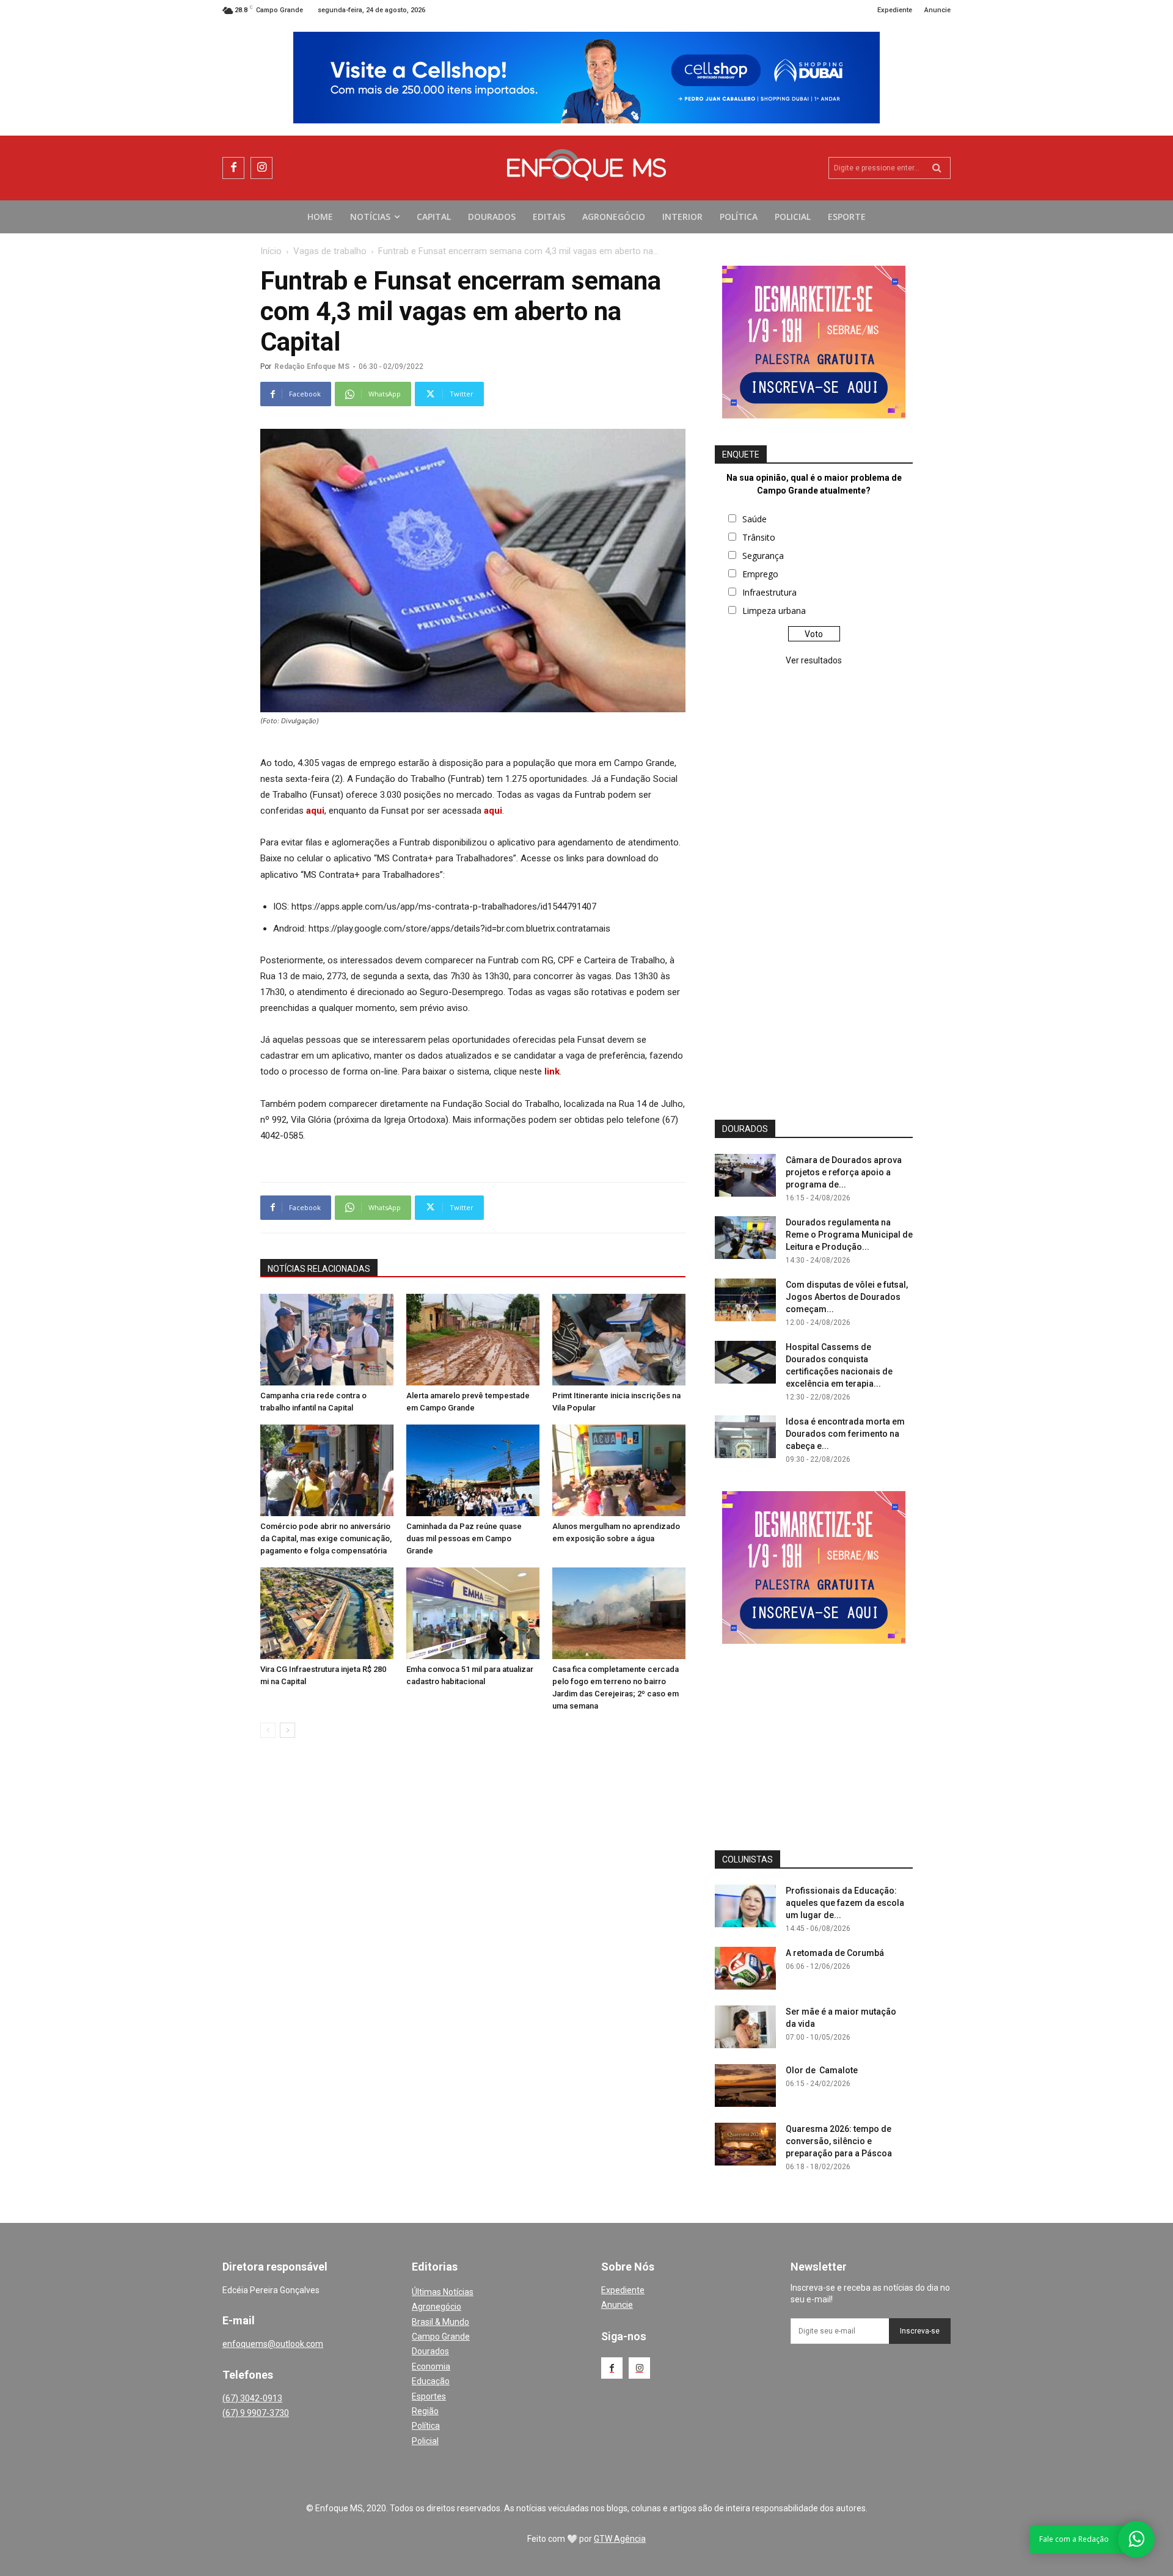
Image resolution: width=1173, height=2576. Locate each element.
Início (271, 251)
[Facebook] (233, 168)
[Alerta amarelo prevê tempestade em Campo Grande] (473, 1340)
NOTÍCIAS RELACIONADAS (319, 1269)
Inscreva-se (920, 2331)
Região (425, 2411)
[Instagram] (261, 168)
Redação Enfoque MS (312, 367)
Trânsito (759, 537)
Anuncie (617, 2305)
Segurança (763, 556)
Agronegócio (437, 2307)
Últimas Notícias (443, 2292)
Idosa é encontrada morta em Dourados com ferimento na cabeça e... (845, 1434)
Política (426, 2426)
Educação (431, 2381)
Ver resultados (814, 660)
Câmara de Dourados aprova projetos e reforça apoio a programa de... (844, 1172)
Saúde (755, 519)
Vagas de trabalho (330, 251)
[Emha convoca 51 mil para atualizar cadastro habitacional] (473, 1613)
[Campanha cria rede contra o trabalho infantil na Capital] (327, 1340)
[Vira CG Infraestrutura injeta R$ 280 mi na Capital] (327, 1613)
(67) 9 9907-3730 (256, 2413)
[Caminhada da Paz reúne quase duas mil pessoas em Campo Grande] (473, 1470)
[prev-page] (268, 1730)
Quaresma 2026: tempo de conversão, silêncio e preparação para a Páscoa (839, 2141)
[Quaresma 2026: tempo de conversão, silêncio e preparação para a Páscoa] (745, 2144)
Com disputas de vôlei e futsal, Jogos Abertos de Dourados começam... (847, 1297)
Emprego (760, 574)
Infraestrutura (769, 592)
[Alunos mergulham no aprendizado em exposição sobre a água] (619, 1470)
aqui (315, 811)
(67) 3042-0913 (252, 2398)
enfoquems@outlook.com (273, 2344)
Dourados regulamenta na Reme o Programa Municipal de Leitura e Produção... (849, 1235)
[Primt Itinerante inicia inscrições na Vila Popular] (619, 1340)
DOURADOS (745, 1129)
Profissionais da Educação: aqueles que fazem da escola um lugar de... (845, 1903)
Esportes (429, 2396)
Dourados (430, 2351)
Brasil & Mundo (440, 2322)
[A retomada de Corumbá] (745, 1968)
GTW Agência (620, 2539)
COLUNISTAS (747, 1859)
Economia (431, 2366)
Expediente (623, 2290)
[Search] (937, 168)
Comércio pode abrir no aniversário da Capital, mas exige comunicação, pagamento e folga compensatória (326, 1538)
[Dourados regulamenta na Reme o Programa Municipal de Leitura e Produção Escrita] (745, 1238)
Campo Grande (441, 2337)
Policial (425, 2441)
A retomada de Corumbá (835, 1953)
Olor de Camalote (822, 2070)
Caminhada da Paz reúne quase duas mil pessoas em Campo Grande (464, 1538)
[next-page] (287, 1730)
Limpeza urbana (774, 611)
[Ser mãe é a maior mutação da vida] (745, 2027)
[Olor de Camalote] (745, 2085)
